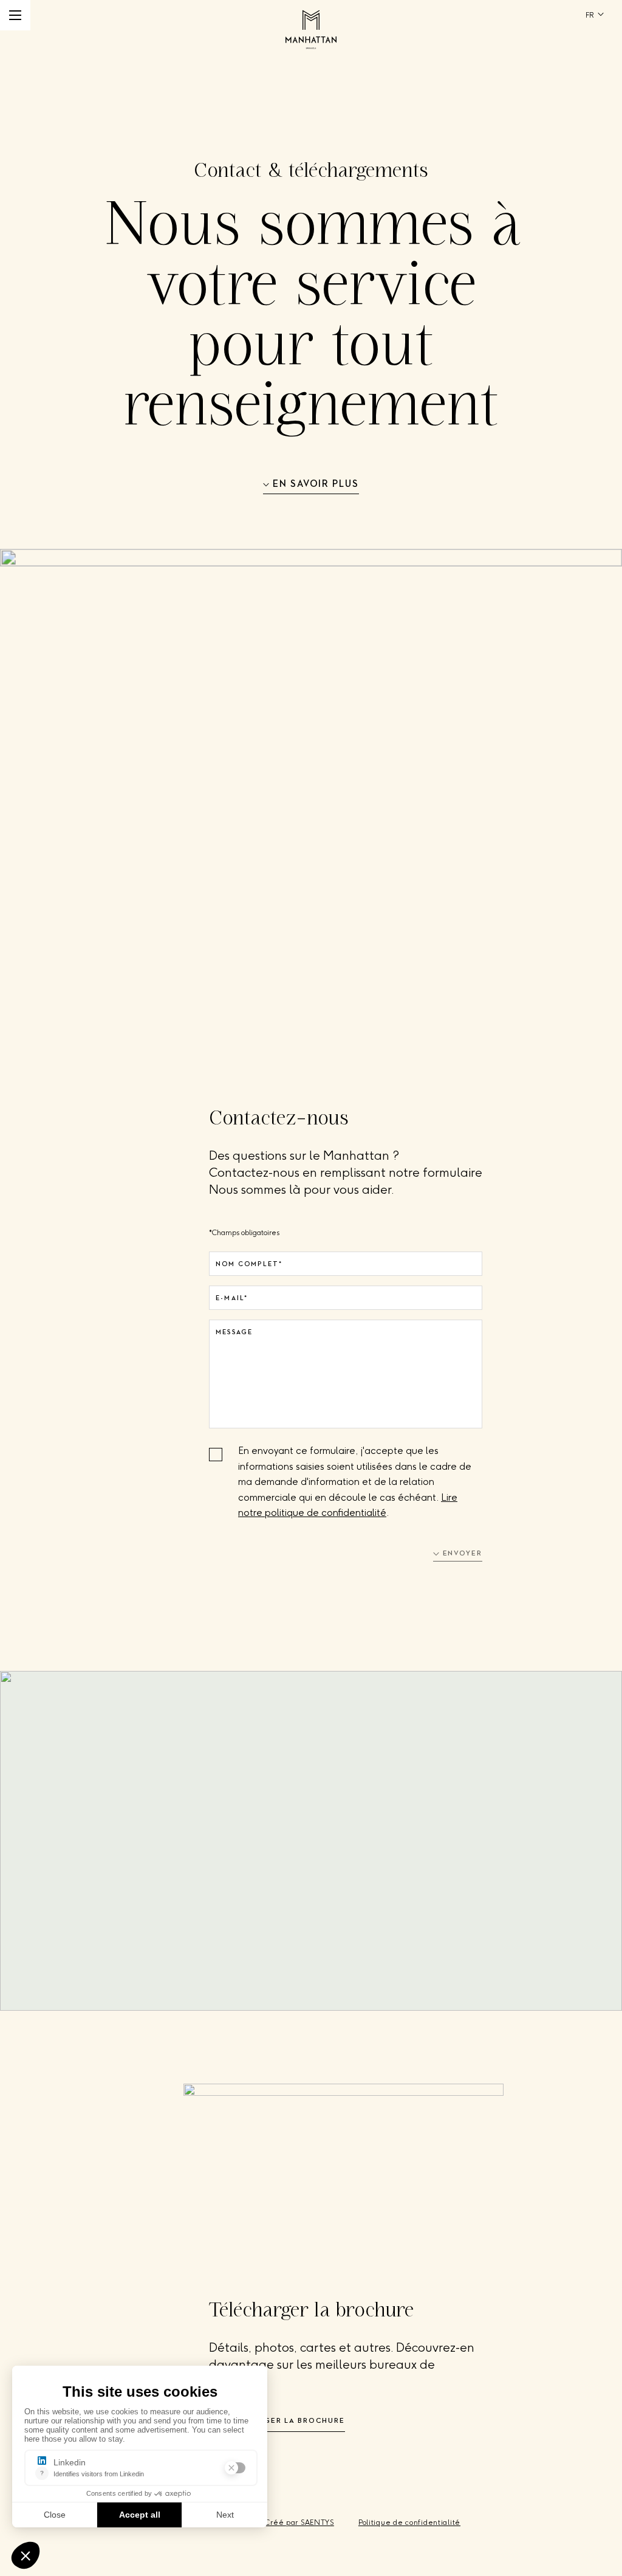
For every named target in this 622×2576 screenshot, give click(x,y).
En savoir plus (316, 484)
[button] (15, 15)
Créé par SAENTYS (299, 2523)
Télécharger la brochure (282, 2421)
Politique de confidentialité (409, 2523)
